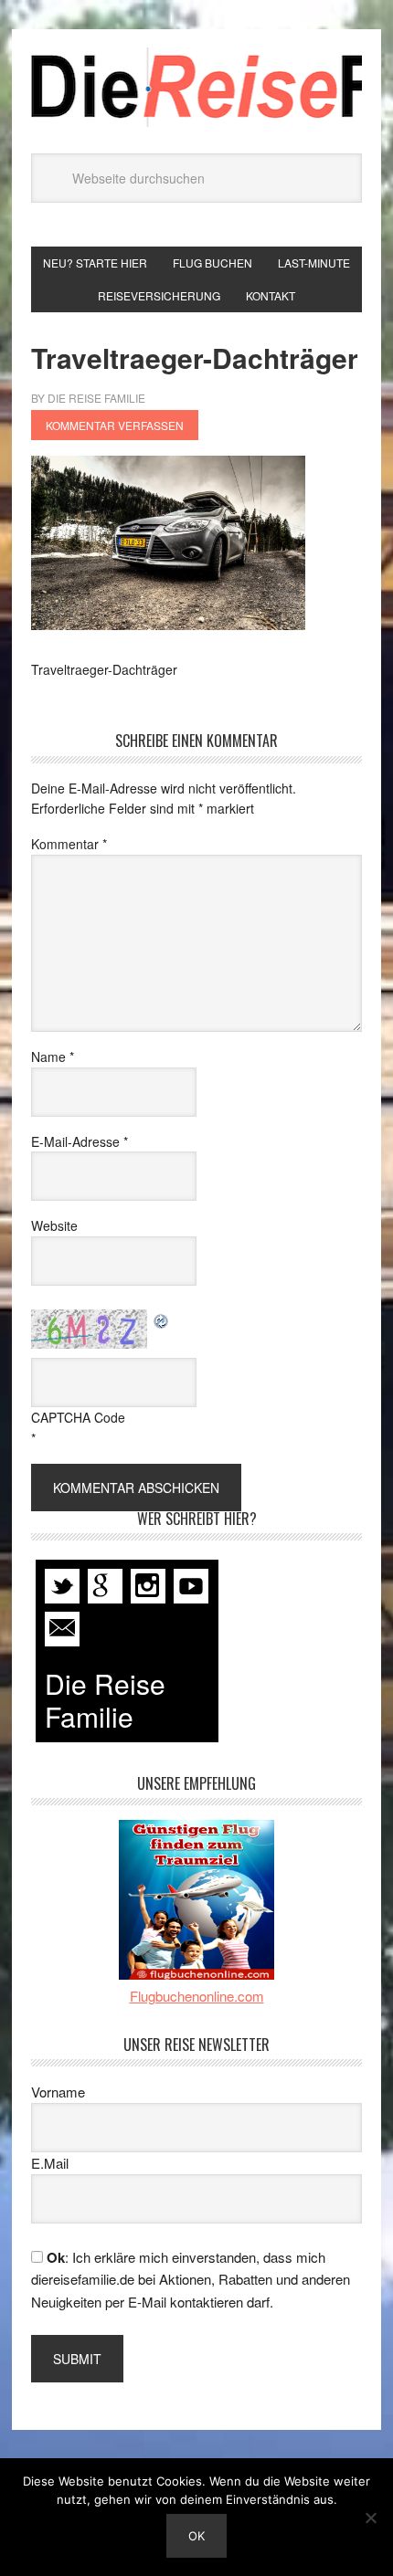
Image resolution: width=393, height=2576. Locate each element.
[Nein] (370, 2518)
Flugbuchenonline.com (197, 1996)
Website (54, 1225)
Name (53, 1057)
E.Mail (50, 2163)
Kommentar (69, 844)
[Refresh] (162, 1320)
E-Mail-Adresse (80, 1141)
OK (196, 2536)
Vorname (58, 2092)
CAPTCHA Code (78, 1417)
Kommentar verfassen (115, 425)
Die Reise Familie (196, 87)
